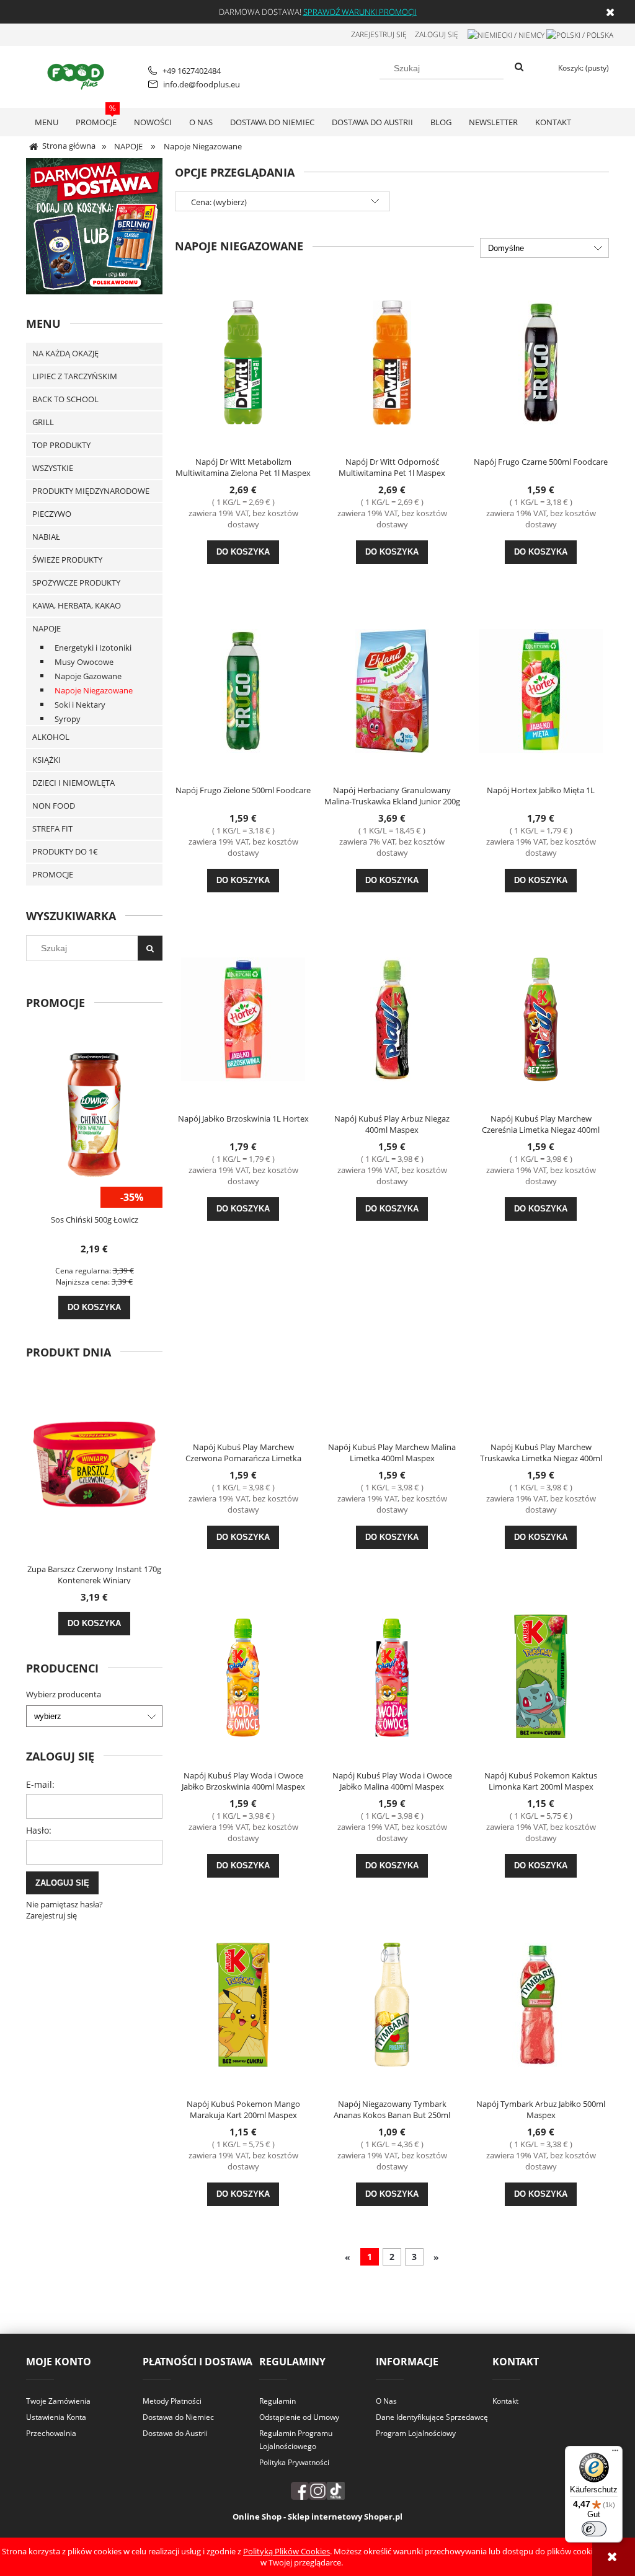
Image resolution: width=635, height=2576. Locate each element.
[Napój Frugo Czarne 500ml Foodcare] (541, 361)
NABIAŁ (46, 537)
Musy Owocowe (84, 662)
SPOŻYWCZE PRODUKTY (76, 582)
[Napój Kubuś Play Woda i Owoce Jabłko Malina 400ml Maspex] (392, 1675)
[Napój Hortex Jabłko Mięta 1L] (541, 690)
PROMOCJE (53, 874)
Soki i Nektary (80, 705)
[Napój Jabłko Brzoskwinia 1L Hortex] (243, 1018)
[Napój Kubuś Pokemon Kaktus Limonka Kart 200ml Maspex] (541, 1675)
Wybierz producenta (64, 1694)
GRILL (43, 422)
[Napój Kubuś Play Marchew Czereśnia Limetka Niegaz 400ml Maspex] (541, 1018)
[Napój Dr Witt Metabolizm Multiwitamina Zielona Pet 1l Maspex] (243, 361)
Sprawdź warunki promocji (360, 12)
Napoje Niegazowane (94, 690)
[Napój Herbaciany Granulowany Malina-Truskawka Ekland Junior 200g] (392, 690)
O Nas (386, 2401)
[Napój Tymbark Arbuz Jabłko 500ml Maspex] (541, 2003)
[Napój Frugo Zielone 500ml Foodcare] (243, 690)
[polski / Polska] (580, 34)
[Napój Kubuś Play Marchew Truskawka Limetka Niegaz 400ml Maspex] (541, 1347)
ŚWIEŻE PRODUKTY (67, 560)
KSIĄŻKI (47, 760)
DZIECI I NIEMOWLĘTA (73, 783)
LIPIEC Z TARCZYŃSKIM (75, 376)
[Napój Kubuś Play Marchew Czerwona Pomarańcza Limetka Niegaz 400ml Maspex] (243, 1347)
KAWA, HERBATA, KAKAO (77, 605)
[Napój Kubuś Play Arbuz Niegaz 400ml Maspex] (392, 1018)
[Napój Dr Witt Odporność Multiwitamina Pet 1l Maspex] (392, 361)
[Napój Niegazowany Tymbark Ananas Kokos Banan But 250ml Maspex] (392, 2003)
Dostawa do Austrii (175, 2433)
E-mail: (40, 1784)
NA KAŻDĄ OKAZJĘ (65, 353)
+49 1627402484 (192, 71)
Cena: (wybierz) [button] (219, 202)
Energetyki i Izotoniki (93, 648)
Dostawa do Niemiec (178, 2417)
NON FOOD (54, 806)
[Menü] (615, 2453)
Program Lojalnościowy (416, 2433)
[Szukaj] (519, 68)
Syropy (68, 719)
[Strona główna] (78, 75)
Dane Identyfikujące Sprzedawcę (432, 2417)
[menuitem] (47, 122)
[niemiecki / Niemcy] (506, 34)
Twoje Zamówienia (58, 2401)
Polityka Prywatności (294, 2462)
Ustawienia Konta (56, 2417)
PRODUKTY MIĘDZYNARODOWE (91, 491)
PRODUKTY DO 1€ (65, 851)
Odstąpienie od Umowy (299, 2417)
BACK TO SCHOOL (65, 399)
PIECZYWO (52, 514)
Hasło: (39, 1830)
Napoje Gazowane (88, 676)
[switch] (594, 2529)
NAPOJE (47, 628)
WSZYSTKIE (53, 468)
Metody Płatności (172, 2401)
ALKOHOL (51, 737)
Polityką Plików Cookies (286, 2551)
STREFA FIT (52, 829)
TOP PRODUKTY (61, 445)
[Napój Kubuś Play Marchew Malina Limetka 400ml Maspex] (392, 1347)
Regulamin (278, 2401)
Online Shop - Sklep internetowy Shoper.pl (317, 2517)
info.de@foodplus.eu (202, 84)
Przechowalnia (51, 2433)
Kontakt (505, 2401)
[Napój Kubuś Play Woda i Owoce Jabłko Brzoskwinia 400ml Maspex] (243, 1675)
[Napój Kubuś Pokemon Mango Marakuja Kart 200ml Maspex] (243, 2003)
